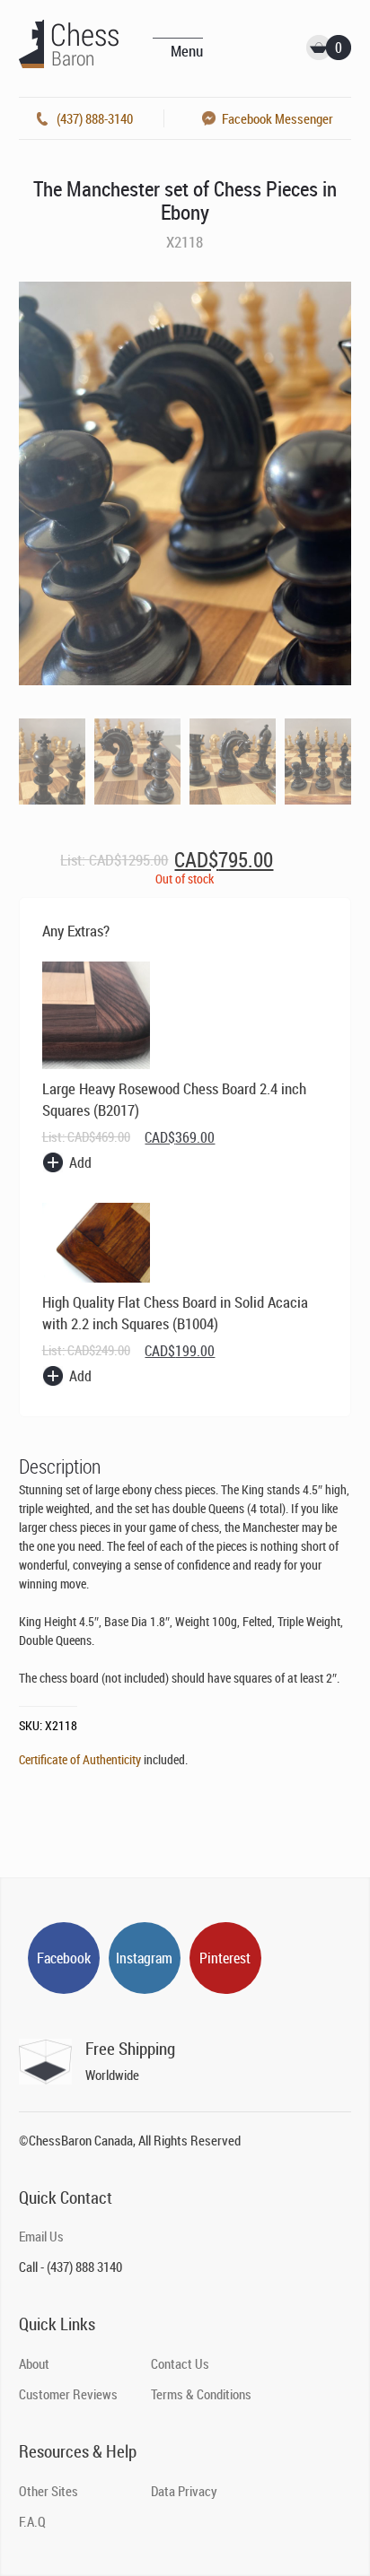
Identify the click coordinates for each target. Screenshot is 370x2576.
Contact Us (180, 2363)
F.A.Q (32, 2521)
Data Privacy (184, 2491)
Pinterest (225, 1958)
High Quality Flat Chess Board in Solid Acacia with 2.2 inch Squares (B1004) (175, 1313)
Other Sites (48, 2491)
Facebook (64, 1958)
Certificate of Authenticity (80, 1759)
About (34, 2363)
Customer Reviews (68, 2394)
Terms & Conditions (201, 2394)
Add (80, 1162)
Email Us (41, 2236)
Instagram (144, 1958)
